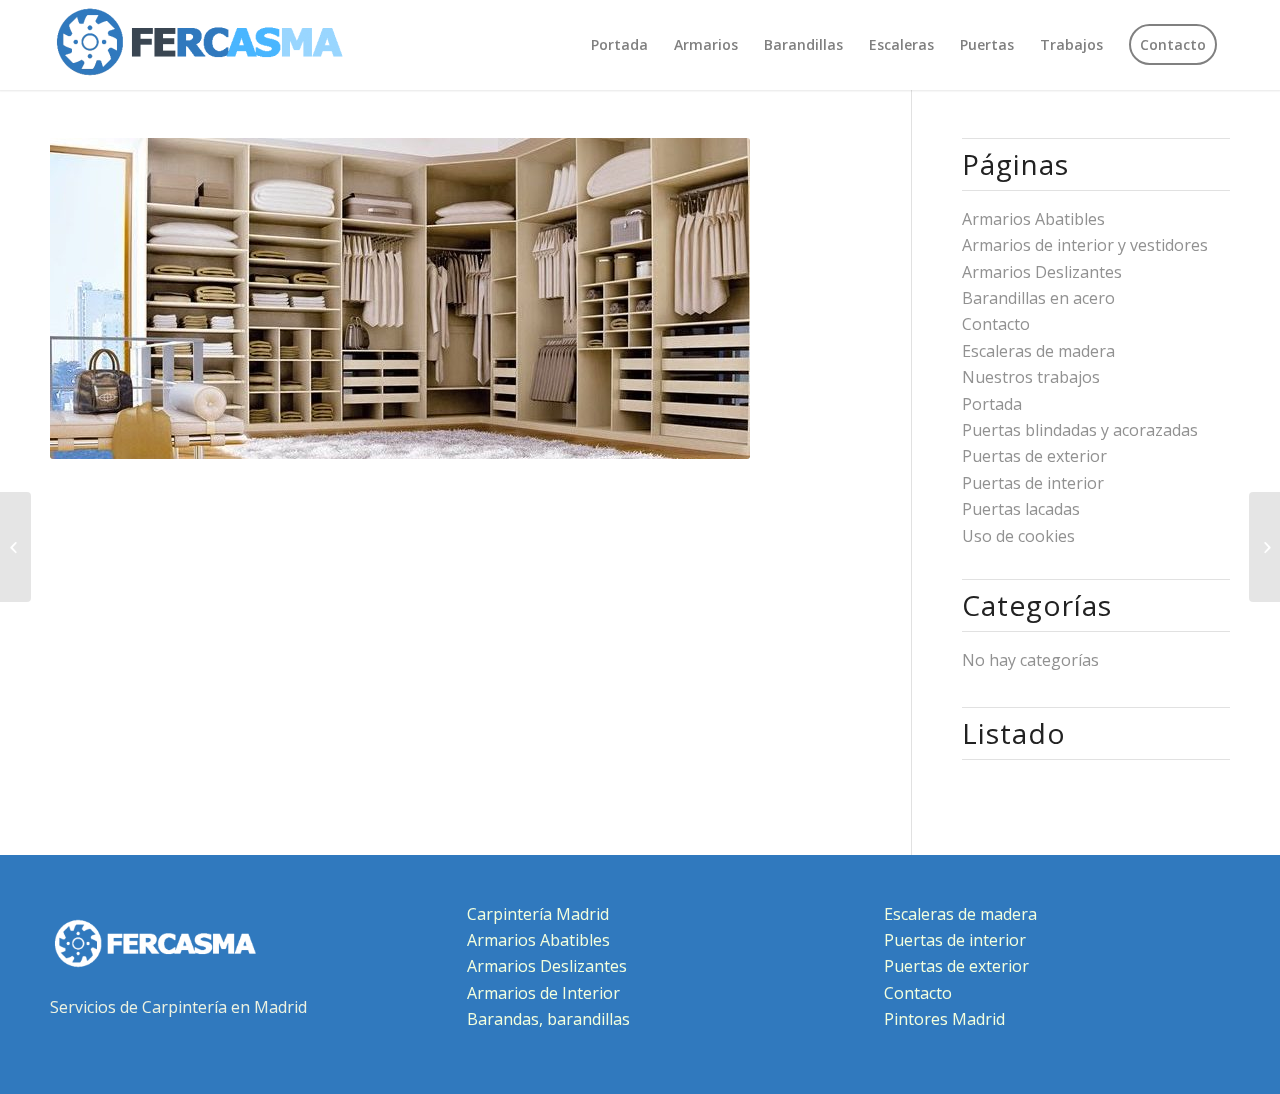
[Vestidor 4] (1264, 547)
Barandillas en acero (1038, 298)
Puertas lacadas (1021, 509)
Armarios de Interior (543, 993)
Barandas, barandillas (548, 1019)
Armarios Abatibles (1033, 219)
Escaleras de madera (1038, 351)
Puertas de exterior (1034, 456)
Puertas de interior (1033, 483)
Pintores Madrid (944, 1019)
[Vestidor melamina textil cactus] (15, 547)
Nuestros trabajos (1031, 377)
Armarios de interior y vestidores (1085, 245)
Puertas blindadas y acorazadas (1080, 430)
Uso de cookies (1018, 536)
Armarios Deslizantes (1042, 272)
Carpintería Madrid (538, 914)
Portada (992, 404)
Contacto (996, 324)
